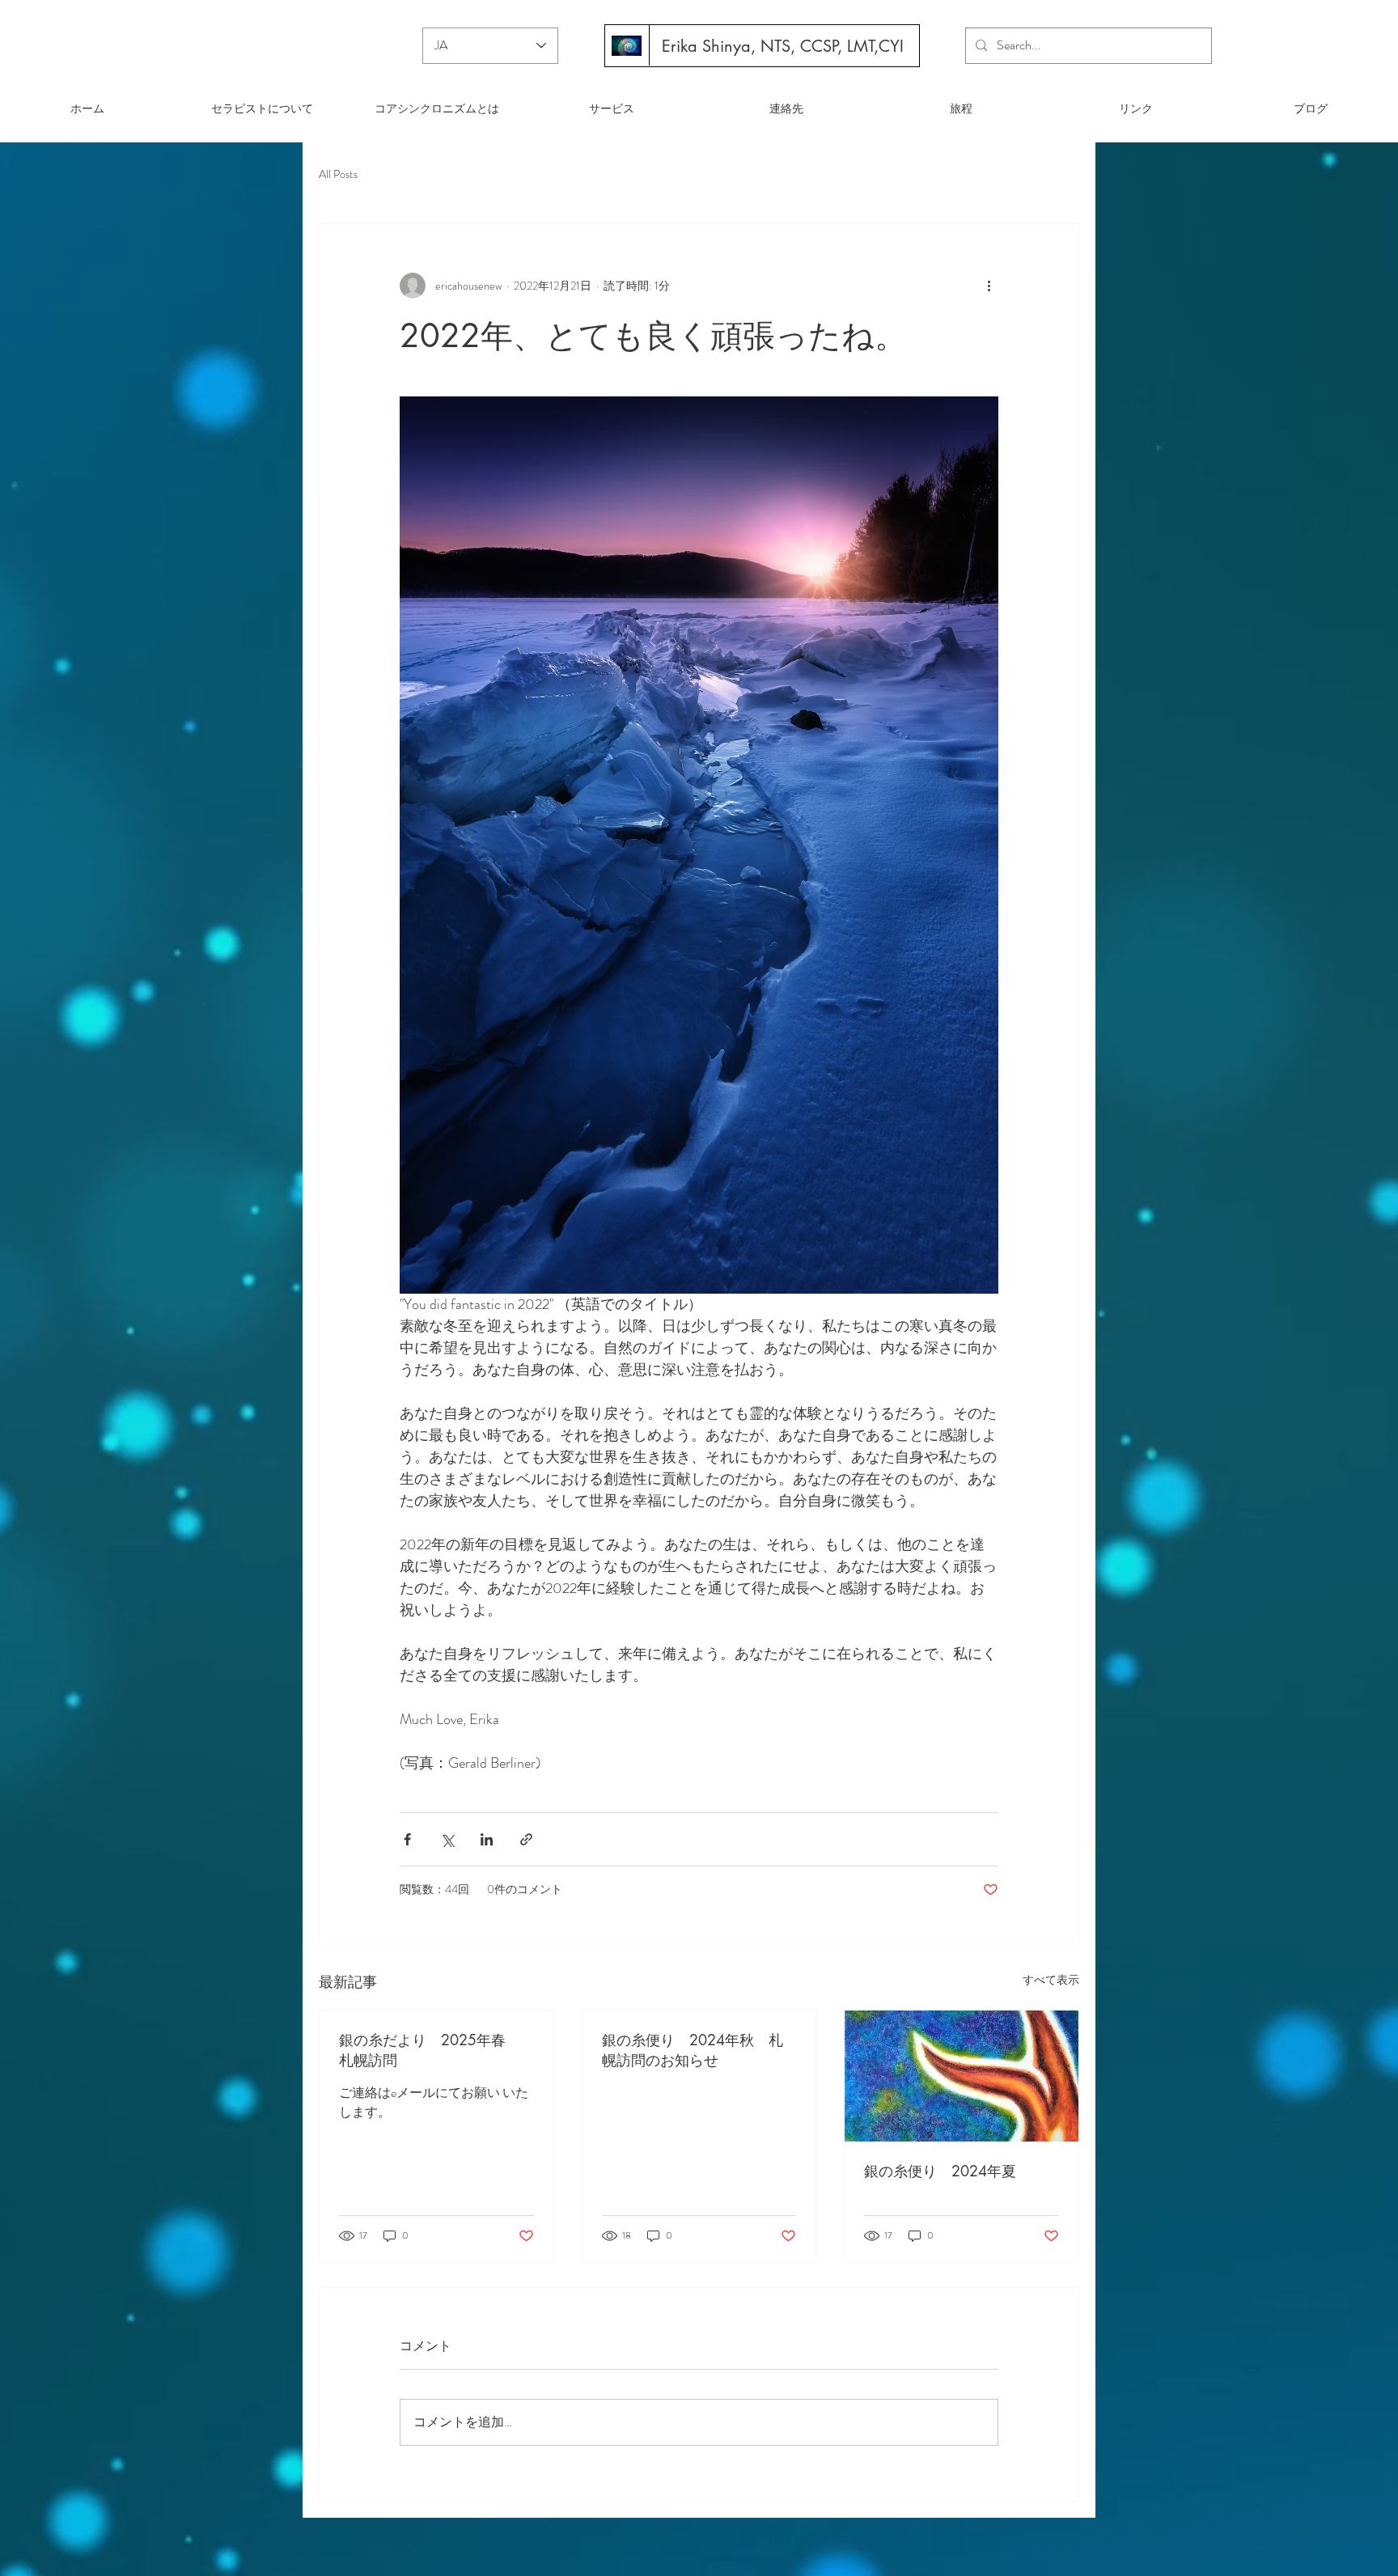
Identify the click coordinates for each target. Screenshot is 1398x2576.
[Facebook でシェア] (407, 1839)
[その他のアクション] (989, 286)
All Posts (338, 174)
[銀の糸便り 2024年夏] (962, 2076)
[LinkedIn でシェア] (487, 1839)
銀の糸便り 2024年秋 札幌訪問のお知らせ (693, 2050)
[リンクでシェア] (526, 1839)
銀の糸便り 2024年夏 (940, 2171)
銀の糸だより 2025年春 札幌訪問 (430, 2050)
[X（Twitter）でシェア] (447, 1839)
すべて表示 (1051, 1980)
